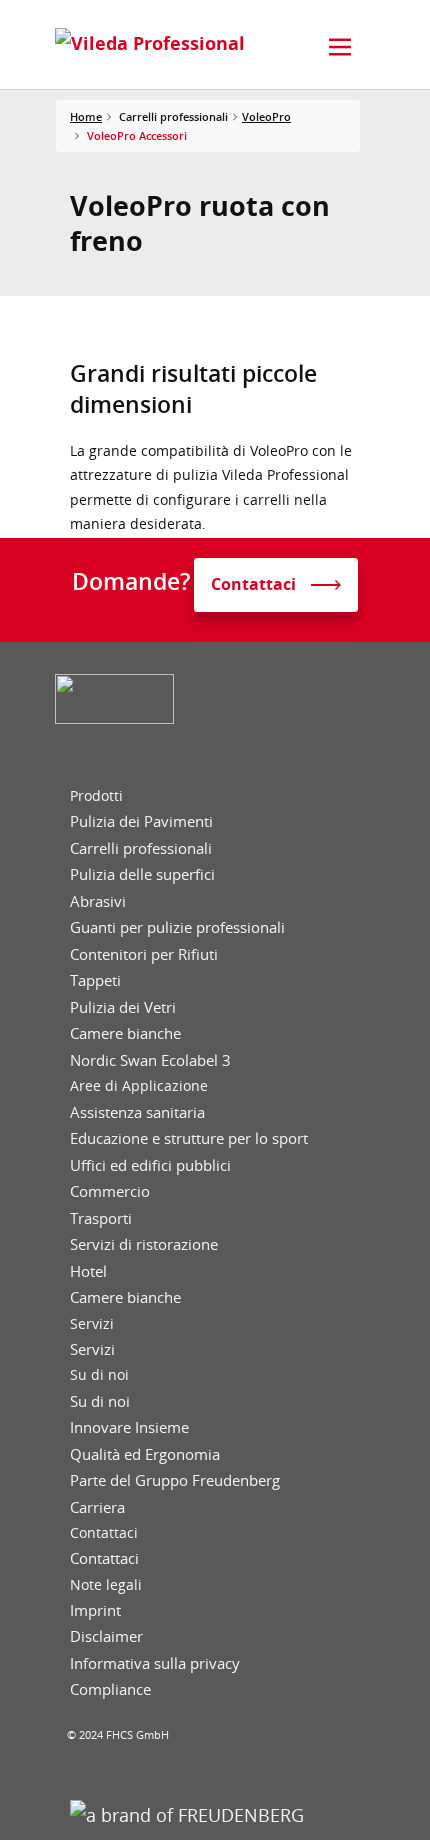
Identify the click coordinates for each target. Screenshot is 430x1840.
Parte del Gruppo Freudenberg (175, 1480)
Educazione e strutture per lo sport (189, 1138)
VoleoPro (266, 116)
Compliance (110, 1689)
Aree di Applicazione (139, 1086)
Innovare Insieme (129, 1427)
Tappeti (95, 980)
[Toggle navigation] (340, 47)
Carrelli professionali (141, 848)
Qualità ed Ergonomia (145, 1454)
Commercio (110, 1191)
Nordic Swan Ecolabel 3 (150, 1060)
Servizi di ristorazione (144, 1244)
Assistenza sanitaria (137, 1112)
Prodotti (96, 796)
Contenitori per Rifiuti (144, 954)
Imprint (95, 1610)
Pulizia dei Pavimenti (141, 821)
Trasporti (101, 1218)
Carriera (97, 1507)
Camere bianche (125, 1033)
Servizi (92, 1324)
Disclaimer (106, 1636)
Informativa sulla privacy (155, 1663)
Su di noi (99, 1375)
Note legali (106, 1585)
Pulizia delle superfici (142, 874)
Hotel (88, 1271)
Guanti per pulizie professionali (177, 927)
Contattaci (104, 1533)
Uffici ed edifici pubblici (150, 1165)
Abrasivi (98, 901)
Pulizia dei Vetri (123, 1007)
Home (86, 116)
